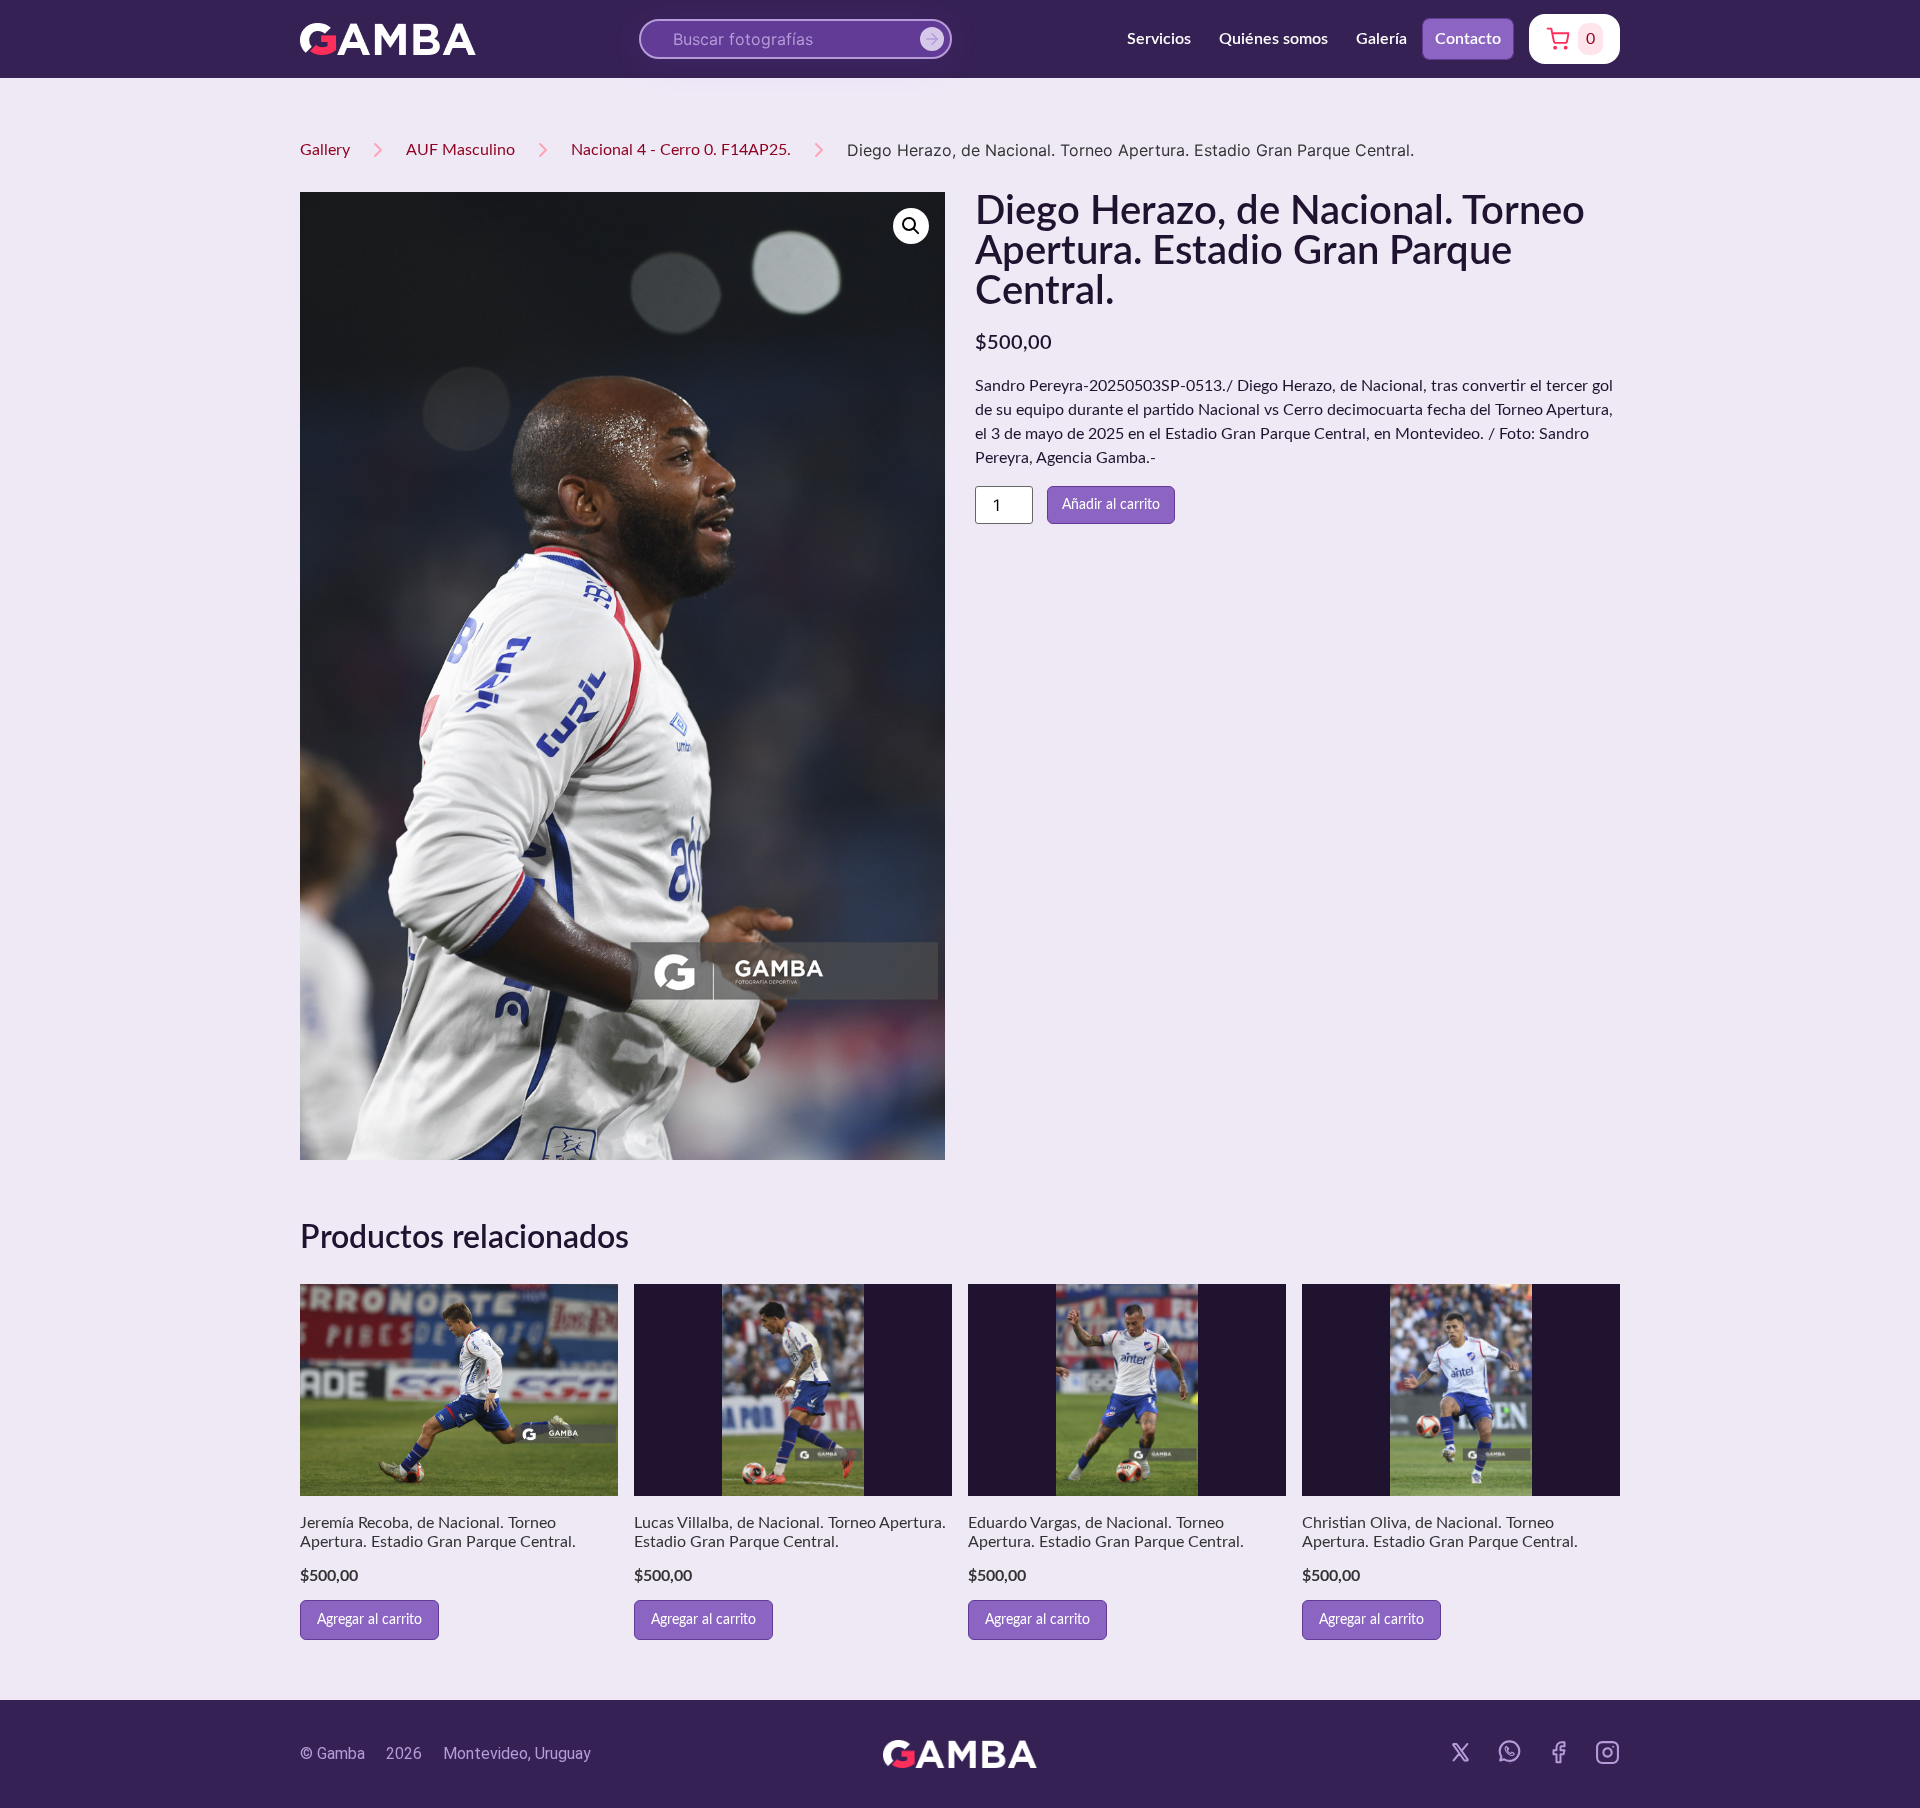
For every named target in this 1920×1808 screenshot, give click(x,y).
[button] (911, 226)
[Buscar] (936, 39)
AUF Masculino (460, 150)
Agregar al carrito (369, 1620)
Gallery (325, 150)
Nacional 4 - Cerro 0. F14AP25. (681, 150)
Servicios (1159, 39)
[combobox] (795, 39)
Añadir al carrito (1111, 505)
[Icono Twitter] (1460, 1752)
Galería (1381, 39)
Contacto (1468, 39)
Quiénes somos (1273, 39)
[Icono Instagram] (1607, 1752)
